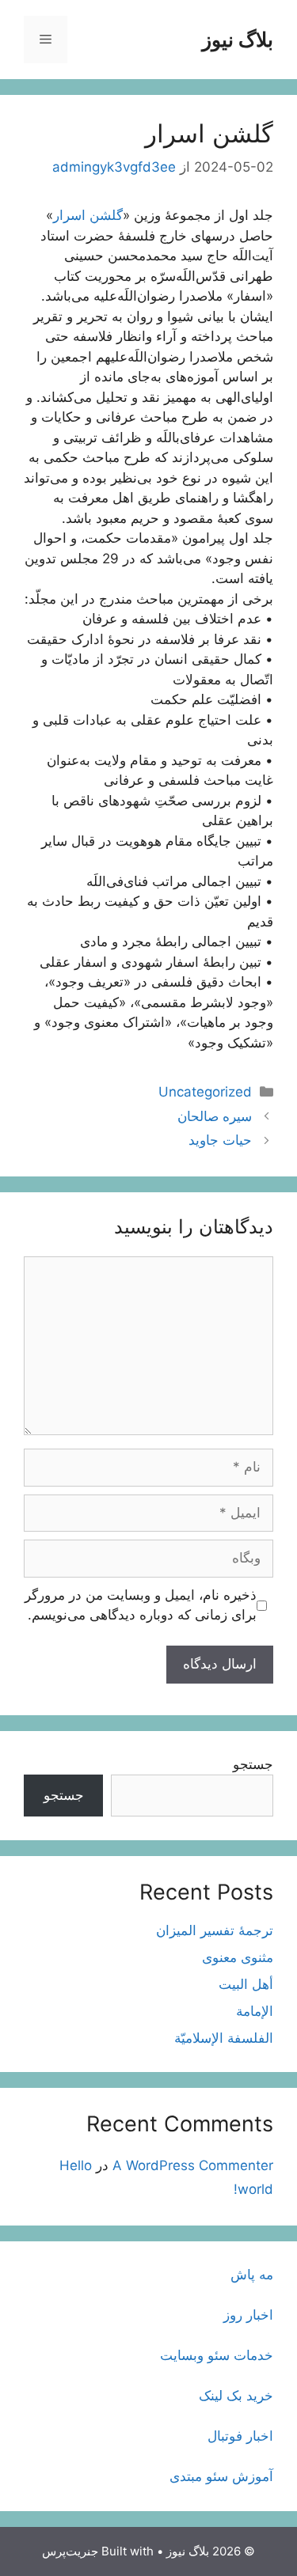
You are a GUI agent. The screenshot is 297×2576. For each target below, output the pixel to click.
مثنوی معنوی (238, 1957)
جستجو (253, 1764)
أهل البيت (246, 1984)
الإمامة (255, 2011)
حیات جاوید (220, 1140)
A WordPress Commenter (193, 2165)
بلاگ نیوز (238, 40)
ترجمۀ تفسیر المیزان (215, 1930)
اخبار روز (248, 2315)
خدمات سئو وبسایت (217, 2355)
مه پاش (252, 2275)
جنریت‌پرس (70, 2551)
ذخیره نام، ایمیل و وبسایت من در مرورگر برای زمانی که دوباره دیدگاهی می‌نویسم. (141, 1605)
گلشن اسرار (88, 215)
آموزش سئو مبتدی (221, 2476)
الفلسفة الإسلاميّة (224, 2038)
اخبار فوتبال (240, 2436)
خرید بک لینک (236, 2396)
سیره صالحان (215, 1116)
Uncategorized (205, 1092)
